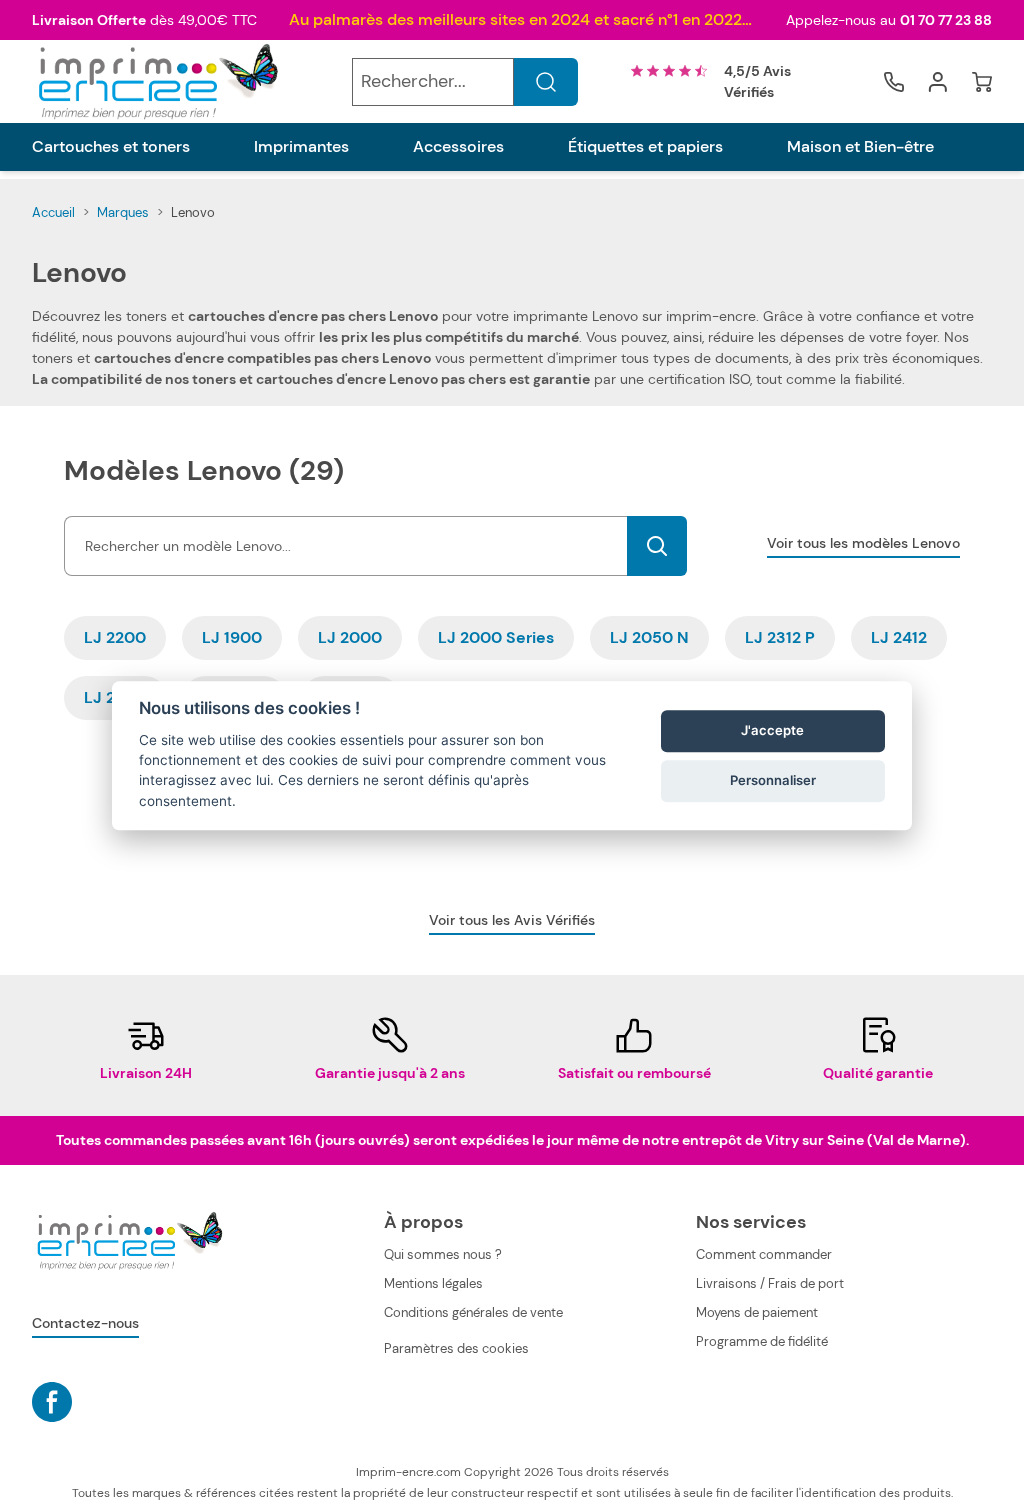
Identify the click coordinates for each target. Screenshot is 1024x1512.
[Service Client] (894, 82)
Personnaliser (773, 780)
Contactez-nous (85, 1323)
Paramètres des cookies (456, 1348)
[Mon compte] (938, 82)
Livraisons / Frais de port (770, 1283)
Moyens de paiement (757, 1312)
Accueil (53, 212)
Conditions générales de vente (473, 1312)
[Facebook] (52, 1402)
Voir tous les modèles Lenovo (863, 543)
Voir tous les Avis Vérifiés (512, 920)
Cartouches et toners (111, 147)
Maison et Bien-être (860, 147)
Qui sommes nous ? (443, 1254)
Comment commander (764, 1254)
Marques (123, 212)
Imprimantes (301, 147)
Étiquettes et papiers (645, 147)
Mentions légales (433, 1283)
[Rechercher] (546, 82)
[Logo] (156, 81)
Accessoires (458, 147)
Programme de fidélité (762, 1341)
